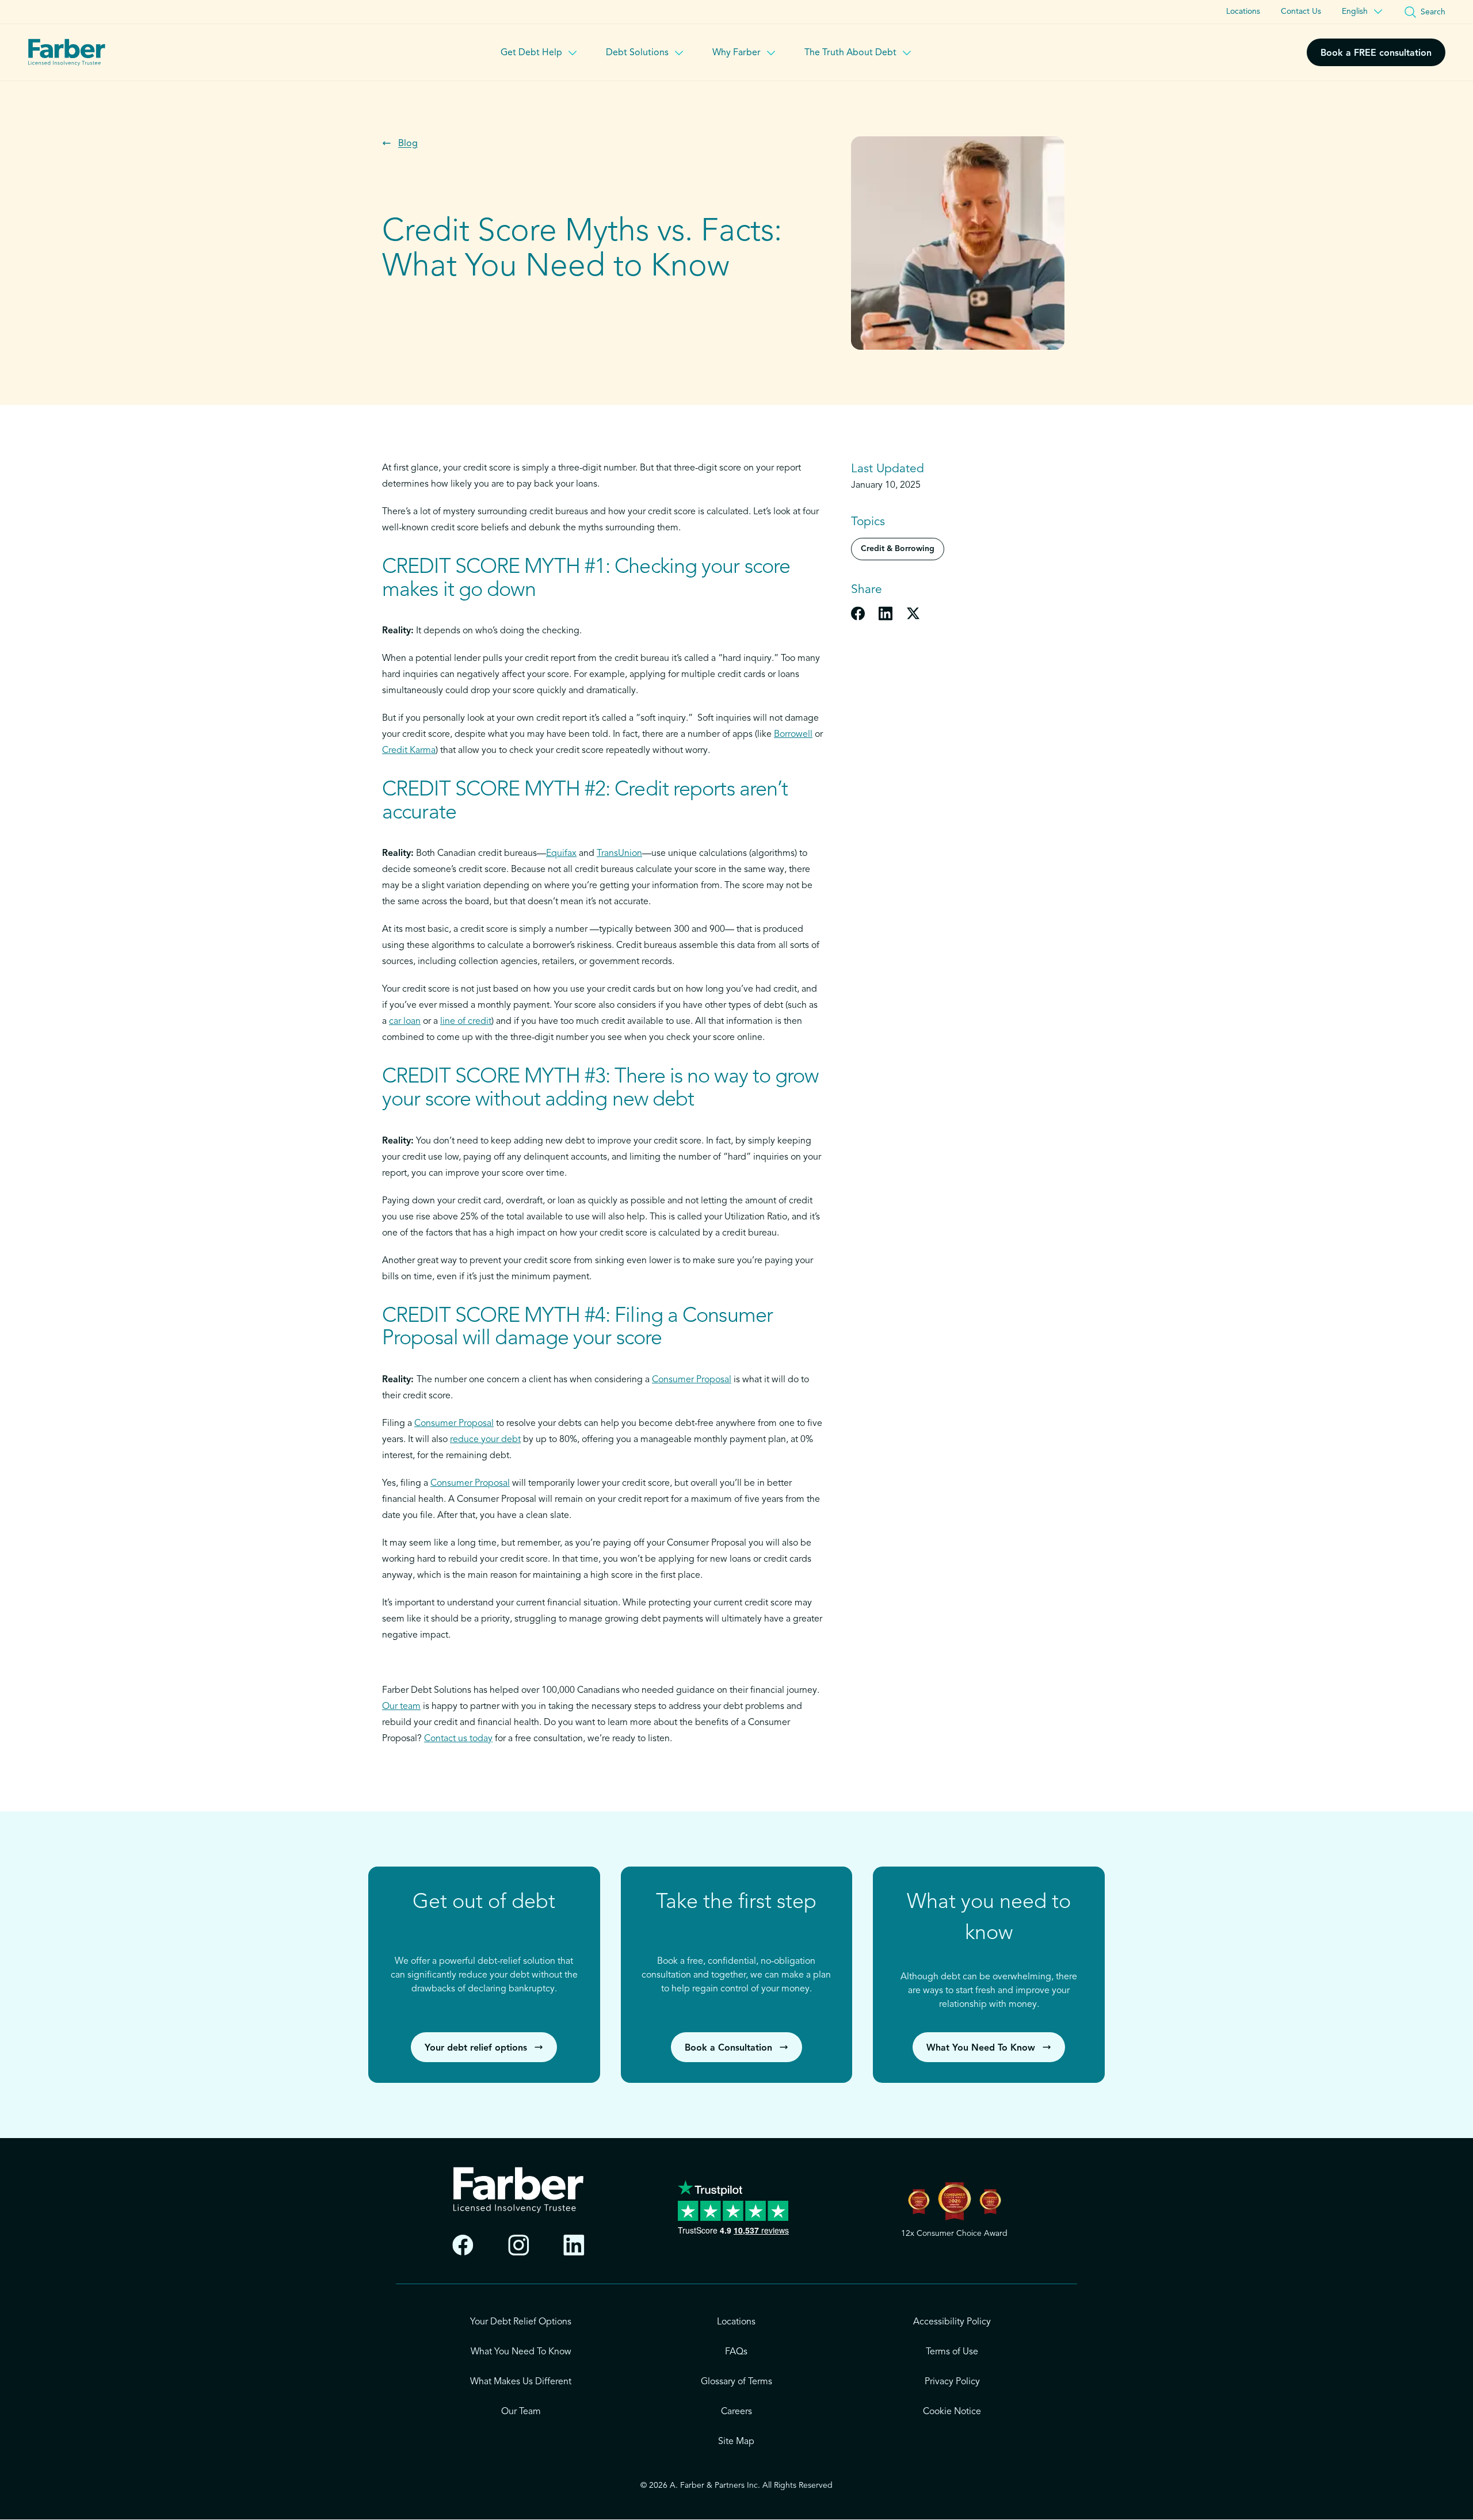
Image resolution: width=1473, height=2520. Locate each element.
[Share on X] (913, 613)
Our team (401, 1707)
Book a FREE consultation (1376, 53)
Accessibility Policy (952, 2322)
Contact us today (458, 1739)
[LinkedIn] (574, 2245)
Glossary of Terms (736, 2382)
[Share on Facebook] (858, 613)
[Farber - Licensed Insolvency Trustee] (67, 52)
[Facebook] (463, 2245)
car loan (405, 1022)
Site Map (736, 2442)
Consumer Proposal (692, 1380)
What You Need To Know (521, 2352)
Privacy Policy (952, 2382)
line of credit (466, 1022)
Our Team (521, 2412)
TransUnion (619, 854)
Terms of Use (952, 2352)
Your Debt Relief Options (521, 2322)
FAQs (736, 2352)
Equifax (561, 854)
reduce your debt (485, 1440)
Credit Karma (409, 751)
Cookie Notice (952, 2412)
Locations (1243, 12)
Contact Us (1301, 12)
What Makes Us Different (521, 2382)
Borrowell (793, 735)
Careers (736, 2412)
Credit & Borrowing (898, 549)
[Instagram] (519, 2245)
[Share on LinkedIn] (886, 613)
